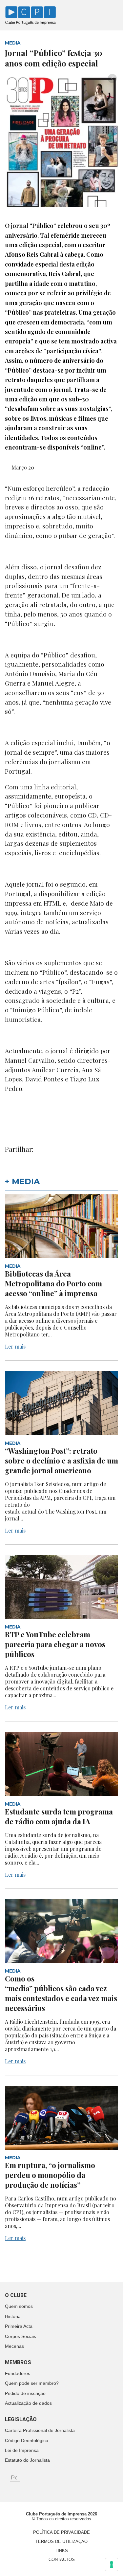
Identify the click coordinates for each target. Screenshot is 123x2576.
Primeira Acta (19, 2326)
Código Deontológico (27, 2440)
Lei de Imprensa (22, 2450)
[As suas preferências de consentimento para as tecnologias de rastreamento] (112, 2565)
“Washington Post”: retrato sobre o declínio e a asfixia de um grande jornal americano (61, 1461)
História (13, 2316)
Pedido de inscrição (25, 2393)
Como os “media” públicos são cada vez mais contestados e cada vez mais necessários (61, 1993)
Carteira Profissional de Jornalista (40, 2430)
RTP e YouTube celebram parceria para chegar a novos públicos (55, 1644)
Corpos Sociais (20, 2336)
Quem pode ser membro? (32, 2383)
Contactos (62, 2559)
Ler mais (15, 1346)
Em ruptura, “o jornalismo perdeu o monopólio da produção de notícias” (50, 2175)
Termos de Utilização (61, 2541)
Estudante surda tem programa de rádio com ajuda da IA (59, 1816)
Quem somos (19, 2306)
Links (62, 2551)
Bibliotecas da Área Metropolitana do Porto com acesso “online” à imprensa (53, 1283)
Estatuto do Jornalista (27, 2460)
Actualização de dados (28, 2403)
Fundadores (18, 2373)
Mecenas (14, 2346)
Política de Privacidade (61, 2532)
